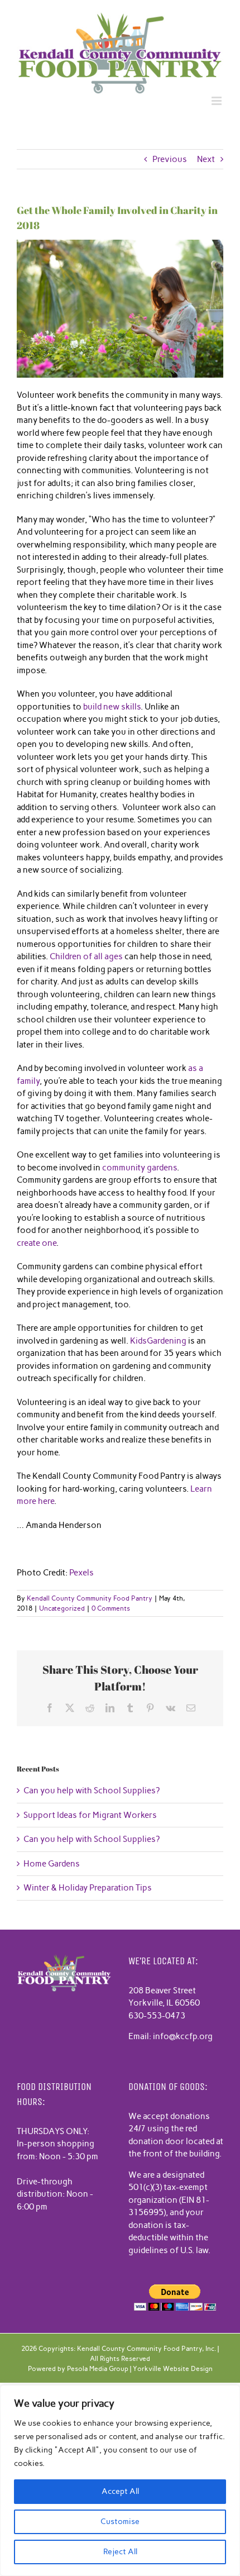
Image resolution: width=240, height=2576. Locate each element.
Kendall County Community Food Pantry (90, 1598)
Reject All (120, 2552)
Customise (120, 2522)
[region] (120, 2480)
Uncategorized (62, 1608)
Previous (170, 159)
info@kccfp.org (183, 2036)
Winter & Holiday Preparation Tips (88, 1888)
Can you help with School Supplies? (92, 1791)
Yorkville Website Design (173, 2369)
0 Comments (111, 1608)
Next (206, 159)
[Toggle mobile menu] (217, 101)
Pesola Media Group (98, 2369)
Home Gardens (52, 1864)
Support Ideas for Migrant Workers (90, 1815)
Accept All (120, 2491)
